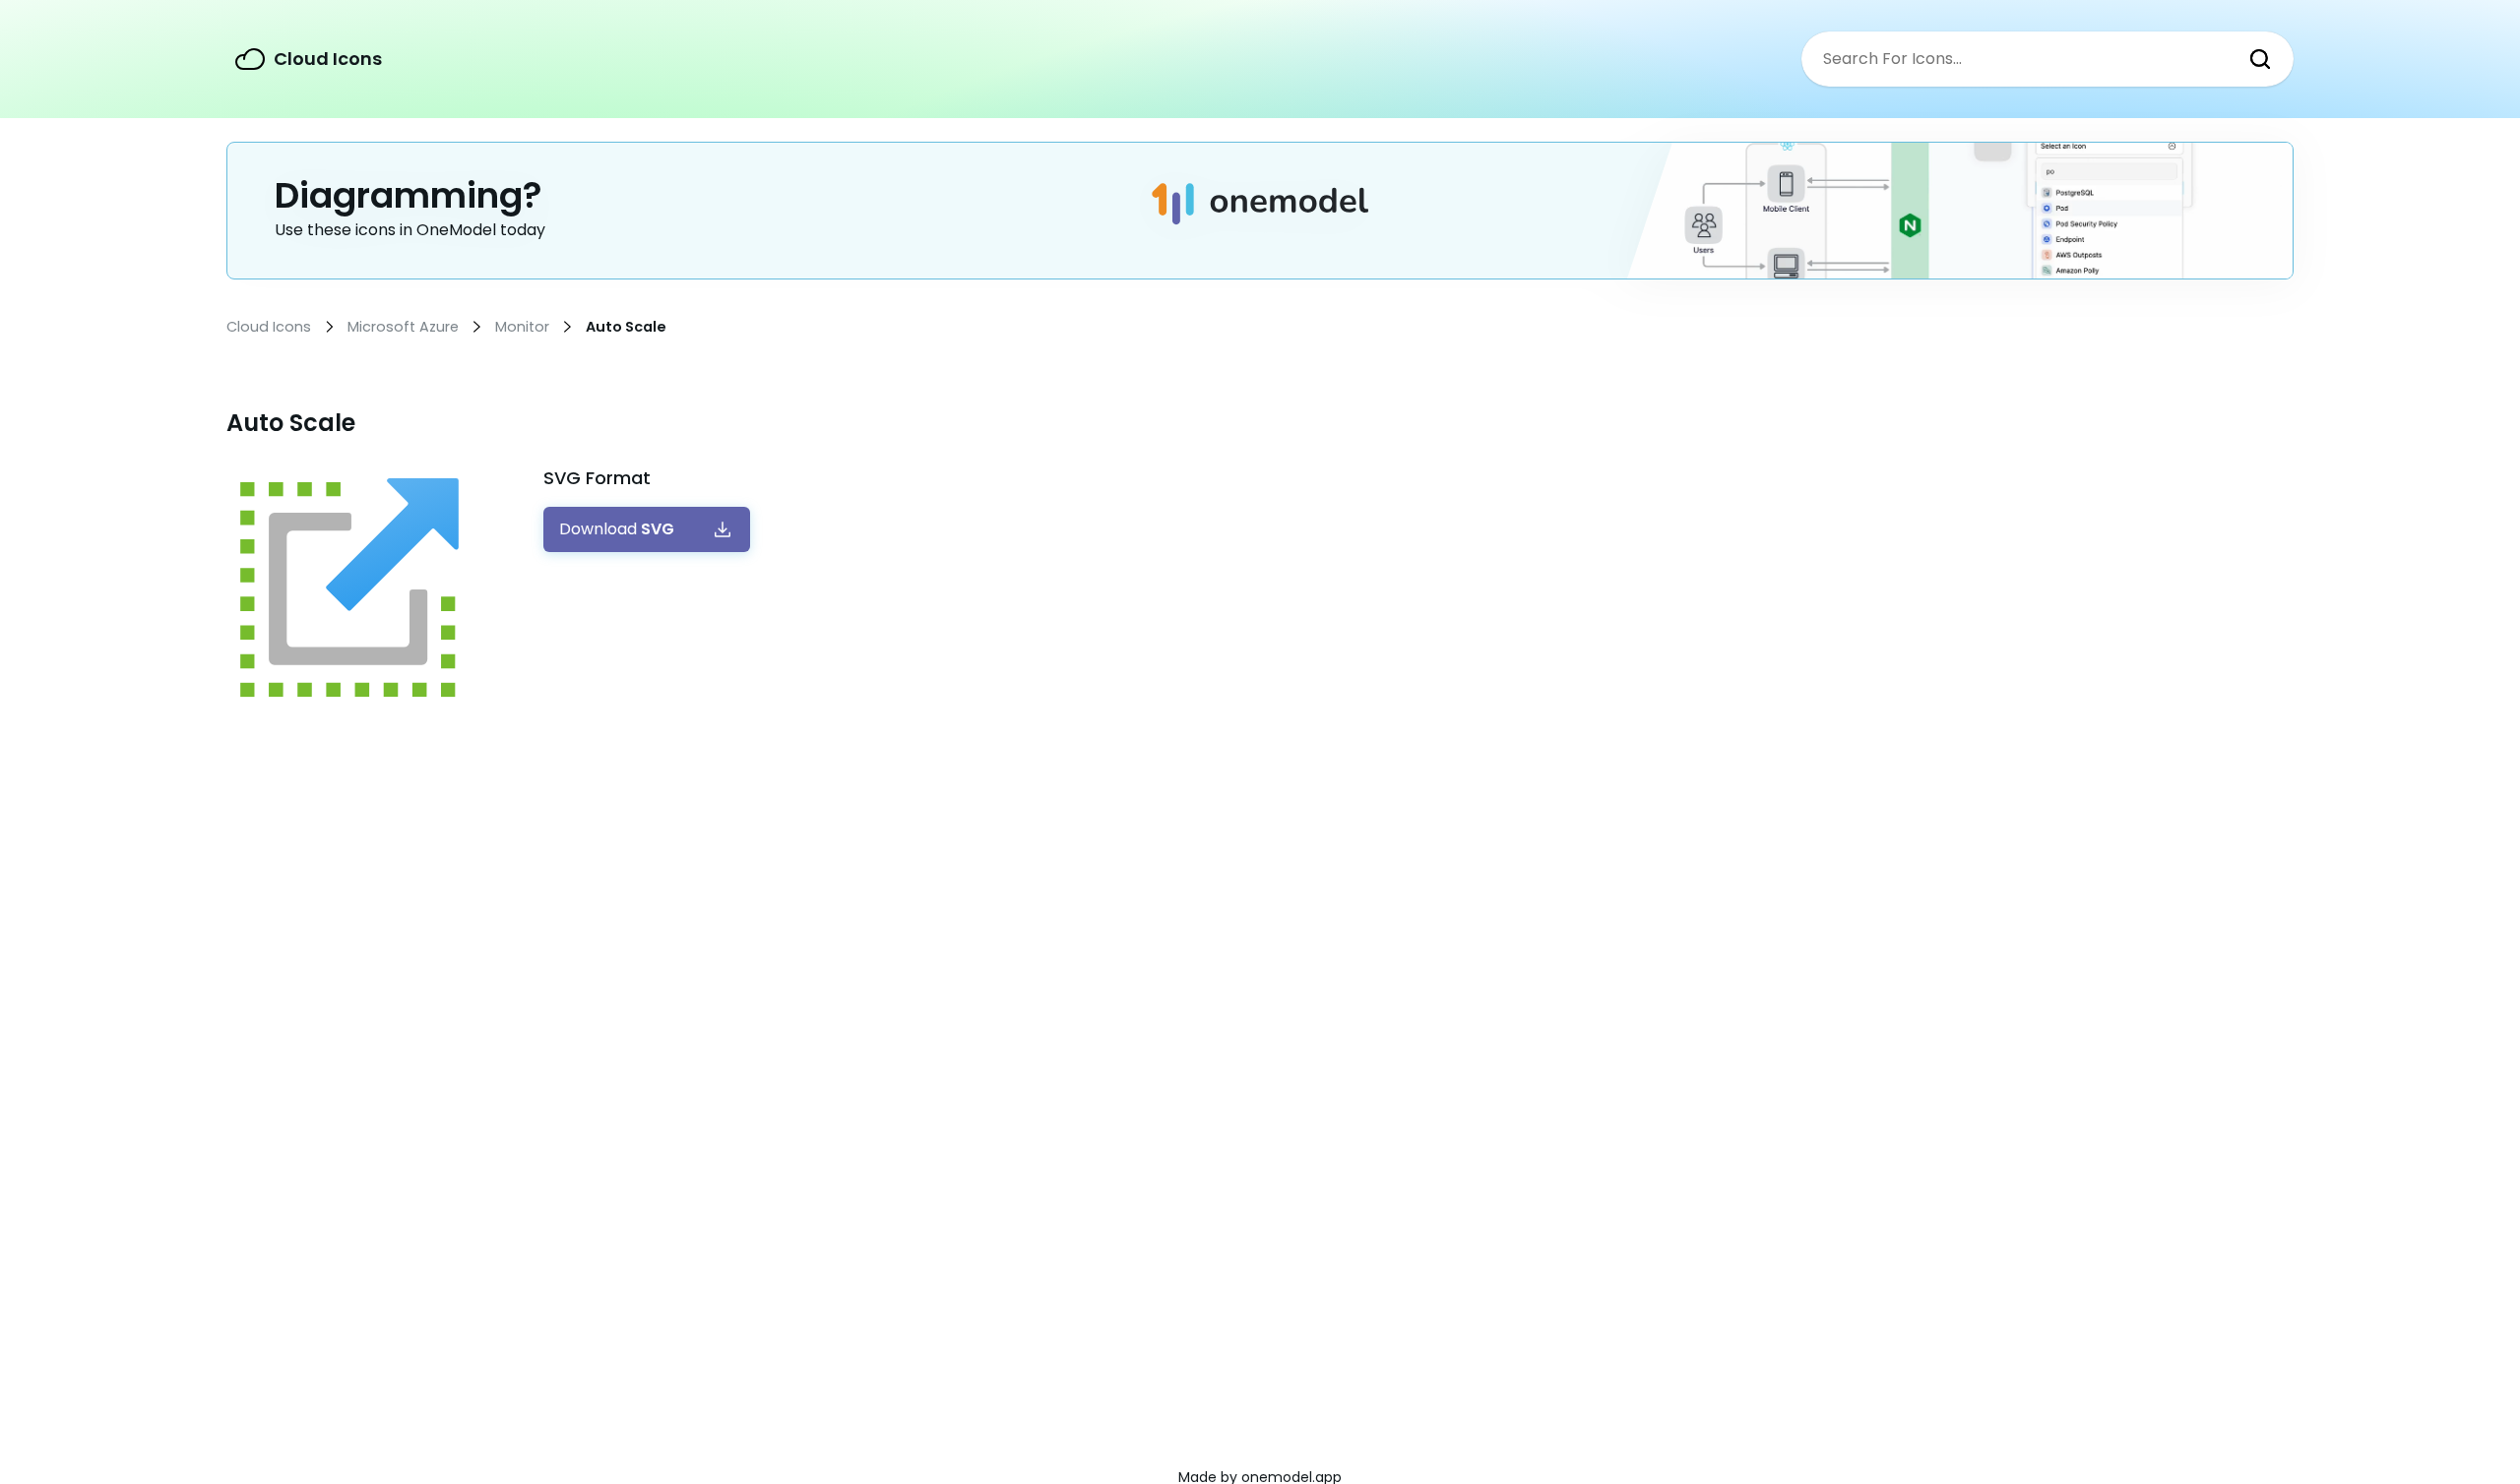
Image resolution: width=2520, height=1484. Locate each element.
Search (2260, 59)
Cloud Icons (328, 59)
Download (617, 529)
